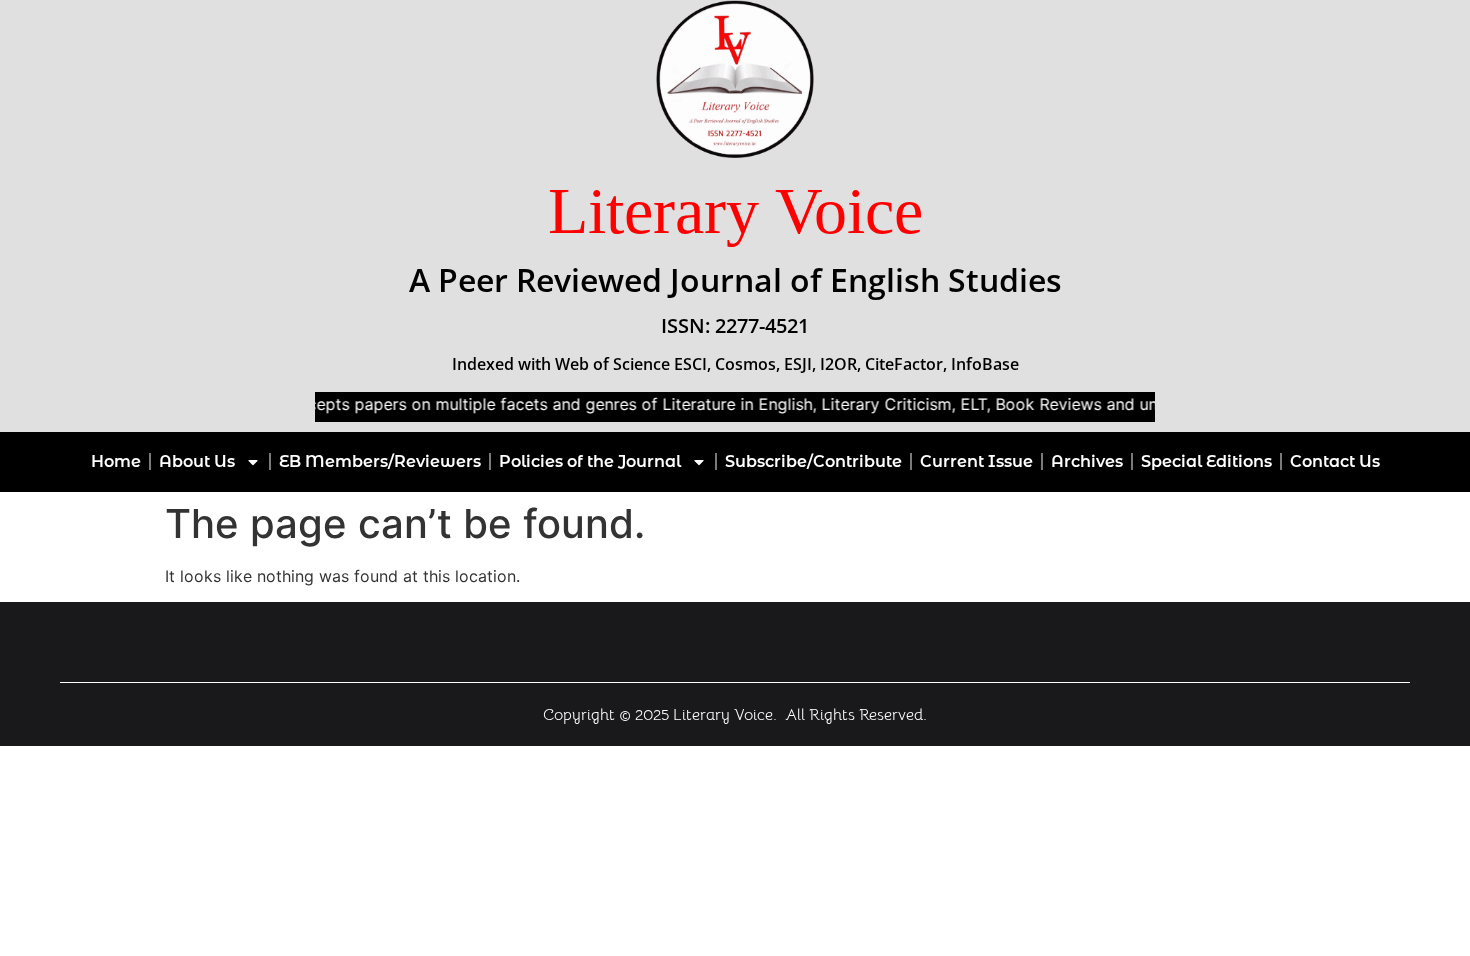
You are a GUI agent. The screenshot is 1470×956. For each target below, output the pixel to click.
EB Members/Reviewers (380, 461)
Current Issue (976, 461)
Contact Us (1335, 461)
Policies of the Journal (590, 461)
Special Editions (1206, 461)
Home (116, 461)
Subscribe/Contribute (813, 461)
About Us (197, 461)
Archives (1087, 461)
